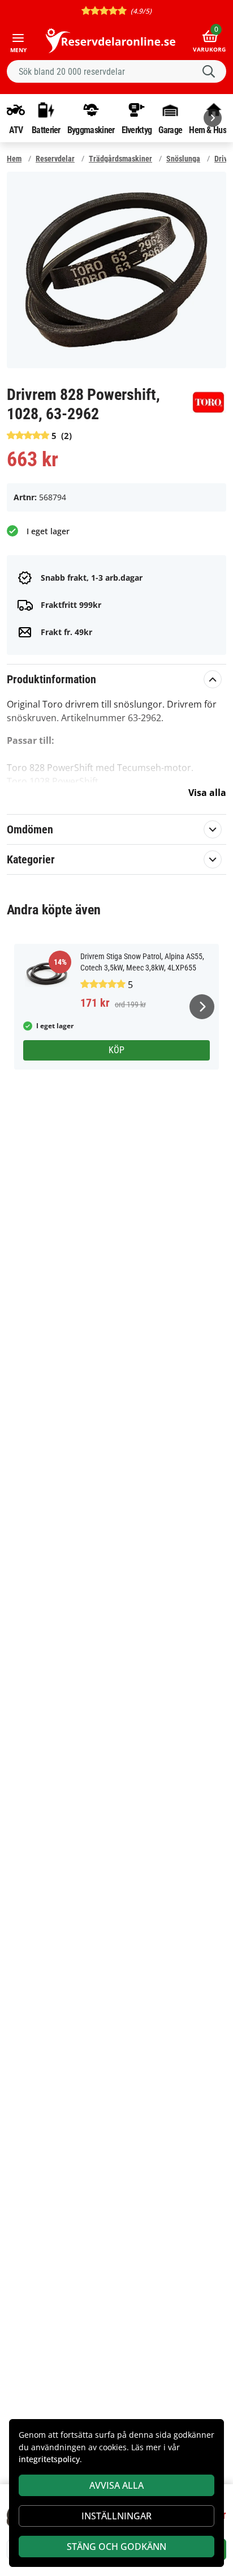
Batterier (46, 130)
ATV (16, 130)
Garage (170, 130)
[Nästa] (213, 118)
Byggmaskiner (91, 130)
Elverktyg (137, 130)
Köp (116, 1050)
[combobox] (116, 71)
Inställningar (116, 2516)
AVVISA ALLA (116, 2485)
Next (202, 1007)
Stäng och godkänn (116, 2547)
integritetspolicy (49, 2459)
